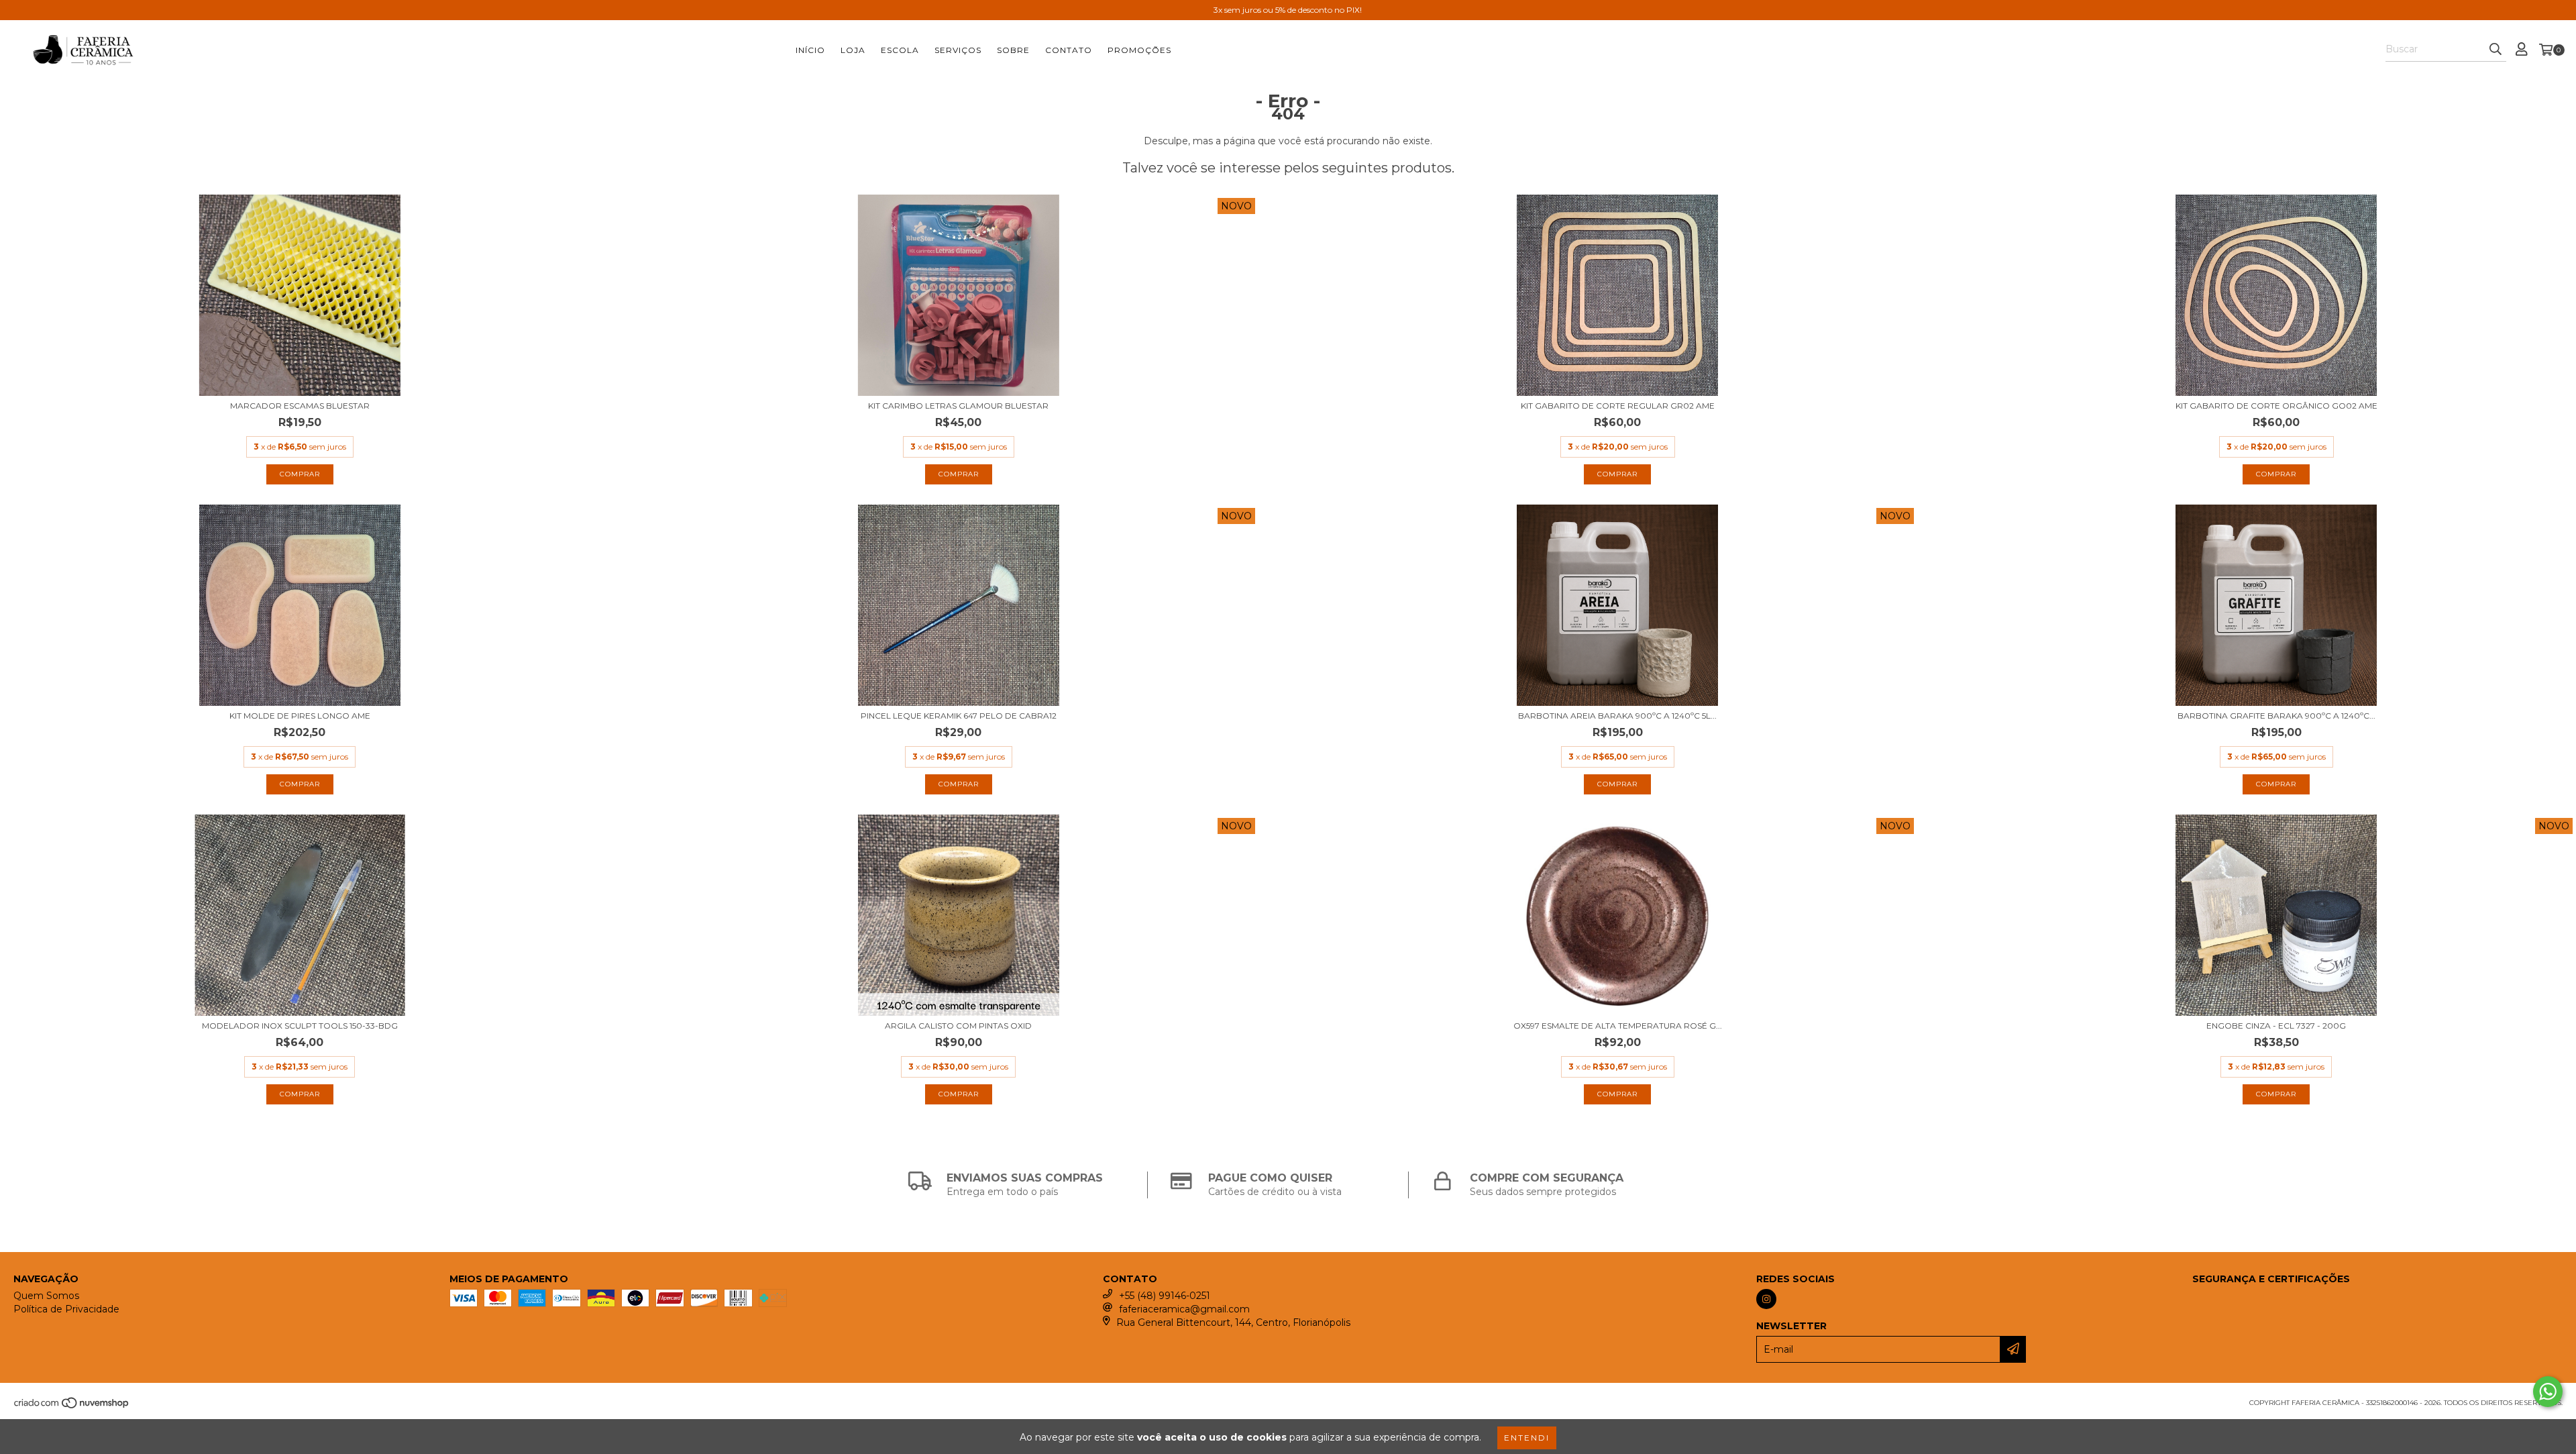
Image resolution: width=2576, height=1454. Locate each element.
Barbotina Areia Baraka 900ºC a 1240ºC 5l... (1617, 716)
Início (810, 50)
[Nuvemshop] (72, 1407)
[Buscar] (2495, 50)
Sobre (1013, 50)
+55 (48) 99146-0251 (1165, 1296)
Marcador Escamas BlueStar (300, 406)
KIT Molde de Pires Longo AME (300, 716)
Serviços (958, 50)
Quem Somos (46, 1296)
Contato (1069, 50)
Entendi (1527, 1438)
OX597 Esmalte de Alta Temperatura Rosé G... (1618, 1026)
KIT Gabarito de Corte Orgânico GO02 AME (2276, 406)
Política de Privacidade (66, 1309)
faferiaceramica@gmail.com (1184, 1309)
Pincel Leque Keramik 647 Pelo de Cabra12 (959, 716)
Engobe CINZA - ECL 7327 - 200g (2276, 1026)
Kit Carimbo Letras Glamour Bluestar (958, 406)
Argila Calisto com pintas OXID (958, 1026)
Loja (853, 50)
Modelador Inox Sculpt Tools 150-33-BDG (300, 1026)
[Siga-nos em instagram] (1766, 1299)
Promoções (1139, 50)
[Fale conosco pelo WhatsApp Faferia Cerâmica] (2548, 1392)
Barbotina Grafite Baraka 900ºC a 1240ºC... (2276, 716)
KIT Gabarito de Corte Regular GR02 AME (1618, 406)
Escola (900, 50)
